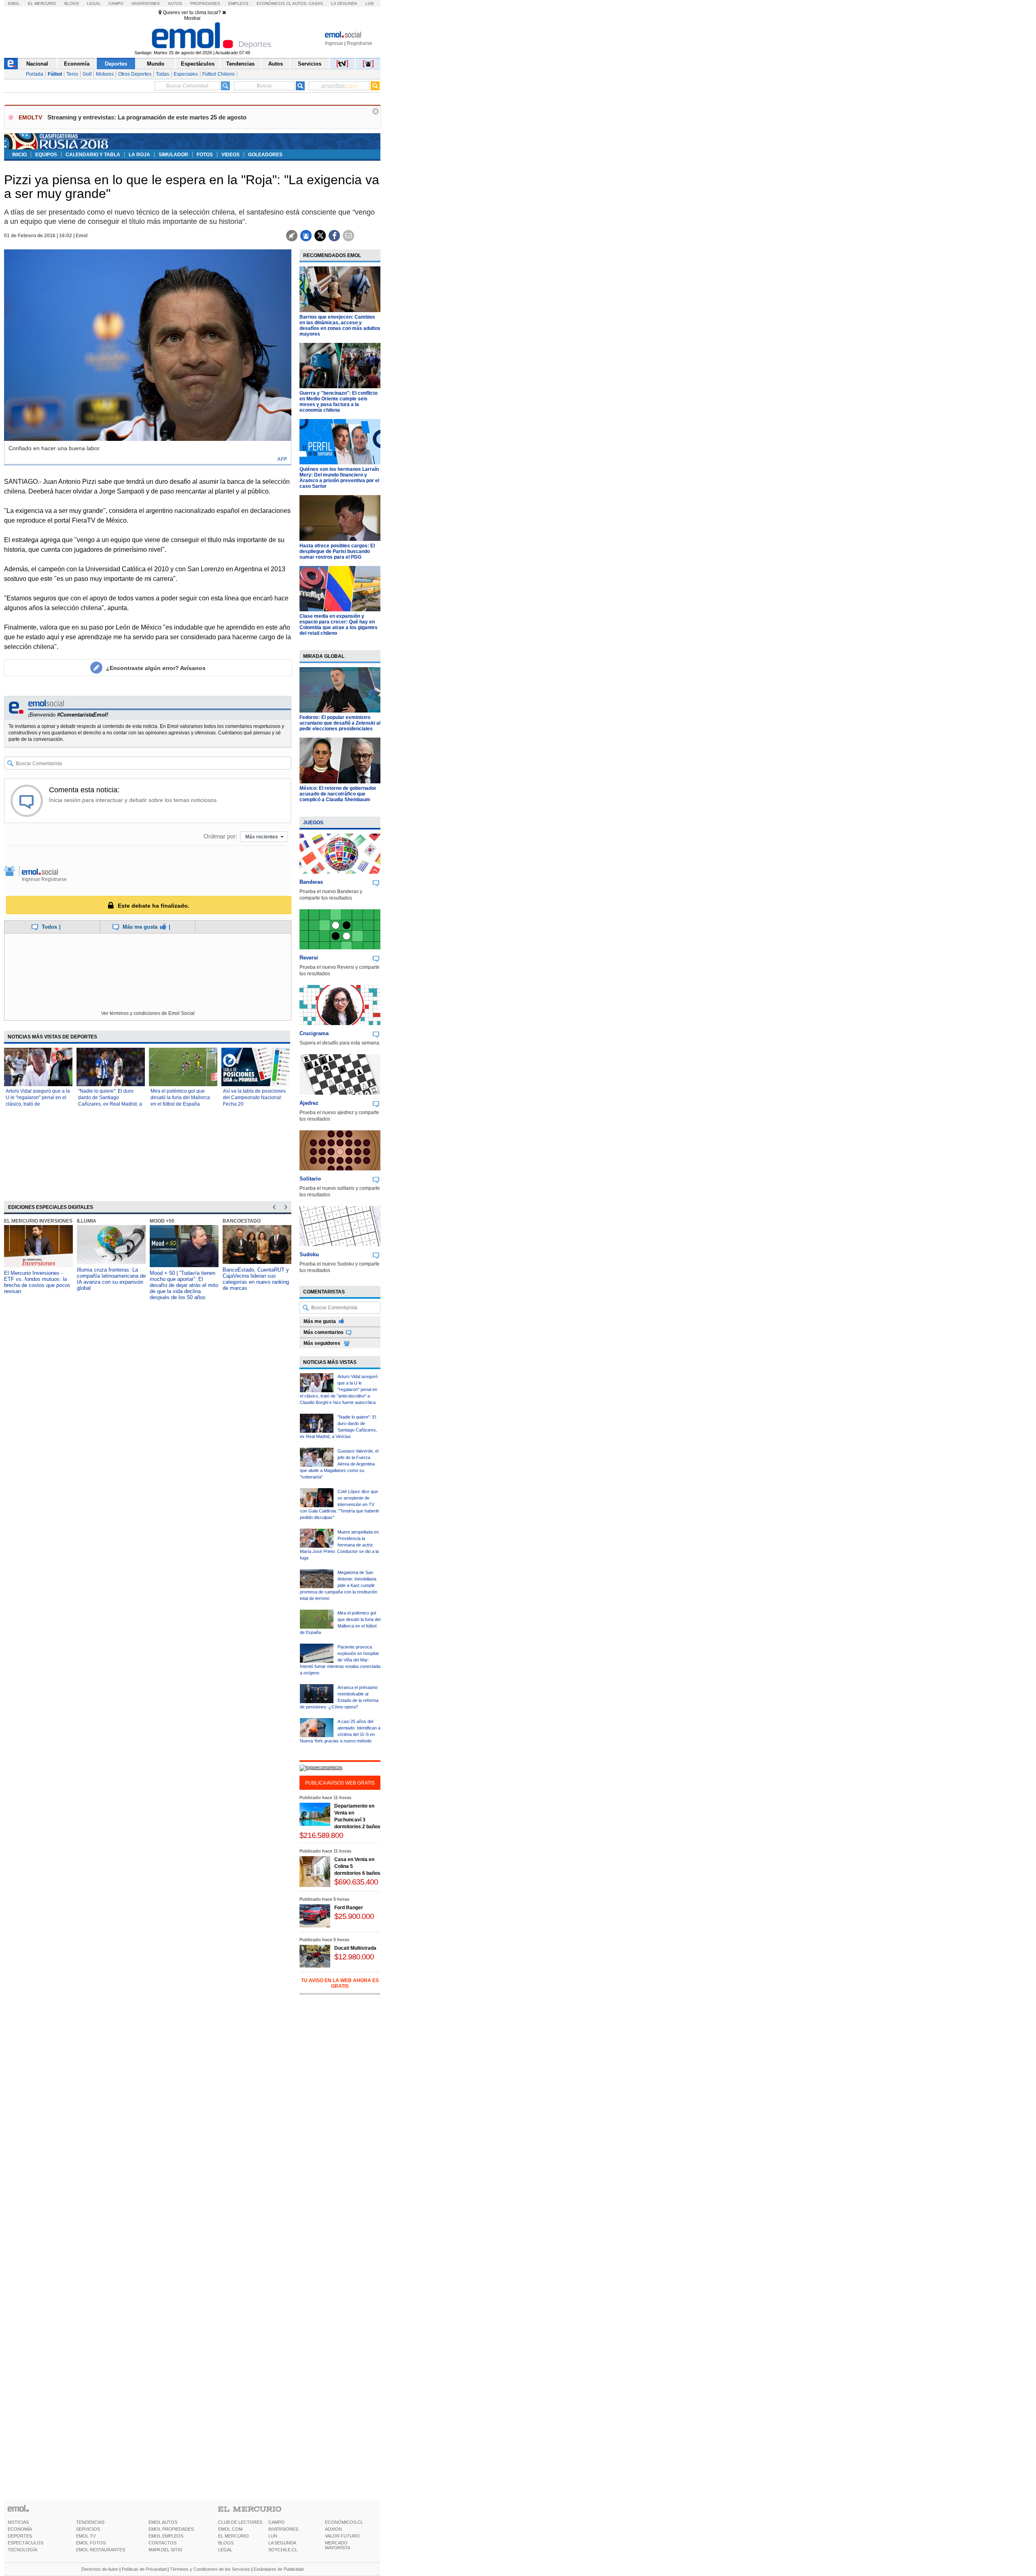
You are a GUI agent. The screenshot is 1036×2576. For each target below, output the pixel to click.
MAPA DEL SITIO (166, 2550)
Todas (162, 74)
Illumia (87, 1221)
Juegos (313, 823)
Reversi (309, 958)
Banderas (311, 882)
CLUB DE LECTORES (240, 2522)
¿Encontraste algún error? (156, 668)
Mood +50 (162, 1221)
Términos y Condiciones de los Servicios (210, 2569)
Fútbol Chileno (219, 74)
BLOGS (226, 2543)
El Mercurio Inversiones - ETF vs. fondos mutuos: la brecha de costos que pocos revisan (37, 1282)
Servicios (310, 64)
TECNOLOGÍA (22, 2550)
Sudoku (309, 1254)
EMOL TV (86, 2536)
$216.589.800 (321, 1835)
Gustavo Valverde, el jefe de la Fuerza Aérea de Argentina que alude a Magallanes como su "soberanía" (339, 1464)
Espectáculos (198, 64)
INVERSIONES (283, 2529)
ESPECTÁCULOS (25, 2543)
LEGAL (225, 2550)
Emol (14, 3)
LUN (273, 2536)
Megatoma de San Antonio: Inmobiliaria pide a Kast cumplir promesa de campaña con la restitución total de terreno (339, 1585)
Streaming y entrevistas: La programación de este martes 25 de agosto (147, 117)
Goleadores (265, 155)
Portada (35, 74)
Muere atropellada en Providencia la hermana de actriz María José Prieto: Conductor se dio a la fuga (339, 1545)
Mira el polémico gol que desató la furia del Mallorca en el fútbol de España (180, 1098)
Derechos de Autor (100, 2569)
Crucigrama (314, 1033)
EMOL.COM (230, 2529)
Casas (316, 3)
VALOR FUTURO (342, 2536)
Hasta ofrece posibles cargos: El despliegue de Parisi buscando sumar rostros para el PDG (337, 551)
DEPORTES (20, 2536)
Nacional (37, 64)
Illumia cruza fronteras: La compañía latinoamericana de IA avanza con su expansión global (111, 1279)
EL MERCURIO (234, 2536)
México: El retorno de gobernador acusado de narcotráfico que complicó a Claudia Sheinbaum (338, 794)
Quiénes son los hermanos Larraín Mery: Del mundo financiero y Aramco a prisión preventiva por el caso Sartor (339, 478)
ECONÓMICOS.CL (344, 2522)
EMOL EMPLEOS (166, 2536)
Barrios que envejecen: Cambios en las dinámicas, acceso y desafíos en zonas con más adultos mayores (340, 325)
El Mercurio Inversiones (38, 1221)
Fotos (205, 155)
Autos (175, 3)
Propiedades (205, 3)
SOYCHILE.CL (283, 2550)
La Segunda (344, 3)
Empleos (238, 3)
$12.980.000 (354, 1957)
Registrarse (360, 43)
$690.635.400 (356, 1882)
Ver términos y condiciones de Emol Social (148, 1013)
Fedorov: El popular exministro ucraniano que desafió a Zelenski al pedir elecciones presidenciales (340, 723)
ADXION (333, 2529)
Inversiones (146, 3)
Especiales (186, 74)
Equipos (46, 155)
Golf (87, 74)
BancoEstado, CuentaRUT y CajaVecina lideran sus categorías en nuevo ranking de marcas (256, 1279)
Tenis (72, 74)
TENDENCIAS (90, 2522)
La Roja (139, 155)
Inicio (19, 155)
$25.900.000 (354, 1916)
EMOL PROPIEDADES (171, 2529)
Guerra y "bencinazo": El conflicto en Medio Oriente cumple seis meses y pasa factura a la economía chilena (339, 402)
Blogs (72, 3)
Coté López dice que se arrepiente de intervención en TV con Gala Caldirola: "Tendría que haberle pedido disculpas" (340, 1504)
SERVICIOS (88, 2529)
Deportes (116, 64)
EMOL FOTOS (91, 2543)
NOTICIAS (18, 2522)
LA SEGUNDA (282, 2543)
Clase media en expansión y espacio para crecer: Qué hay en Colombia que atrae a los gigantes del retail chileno (339, 625)
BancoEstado (242, 1221)
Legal (94, 3)
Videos (230, 155)
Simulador (173, 155)
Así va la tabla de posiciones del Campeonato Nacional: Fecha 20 (254, 1098)
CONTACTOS (162, 2543)
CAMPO (276, 2522)
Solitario (310, 1179)
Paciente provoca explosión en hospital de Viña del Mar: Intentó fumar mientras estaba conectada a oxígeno (340, 1660)
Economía (77, 64)
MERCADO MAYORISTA (338, 2545)
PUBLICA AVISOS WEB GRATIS (340, 1783)
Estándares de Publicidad (279, 2569)
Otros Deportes (135, 74)
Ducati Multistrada (355, 1948)
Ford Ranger (349, 1908)
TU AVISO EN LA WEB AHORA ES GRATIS (340, 1983)
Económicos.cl (274, 3)
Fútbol (55, 74)
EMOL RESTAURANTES (101, 2550)
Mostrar (192, 18)
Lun (369, 3)
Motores (105, 74)
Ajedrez (309, 1103)
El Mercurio (42, 3)
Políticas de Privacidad (144, 2569)
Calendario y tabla (93, 155)
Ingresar (334, 43)
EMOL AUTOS (163, 2522)
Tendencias (240, 64)
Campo (116, 3)
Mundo (156, 64)
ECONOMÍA (20, 2529)
